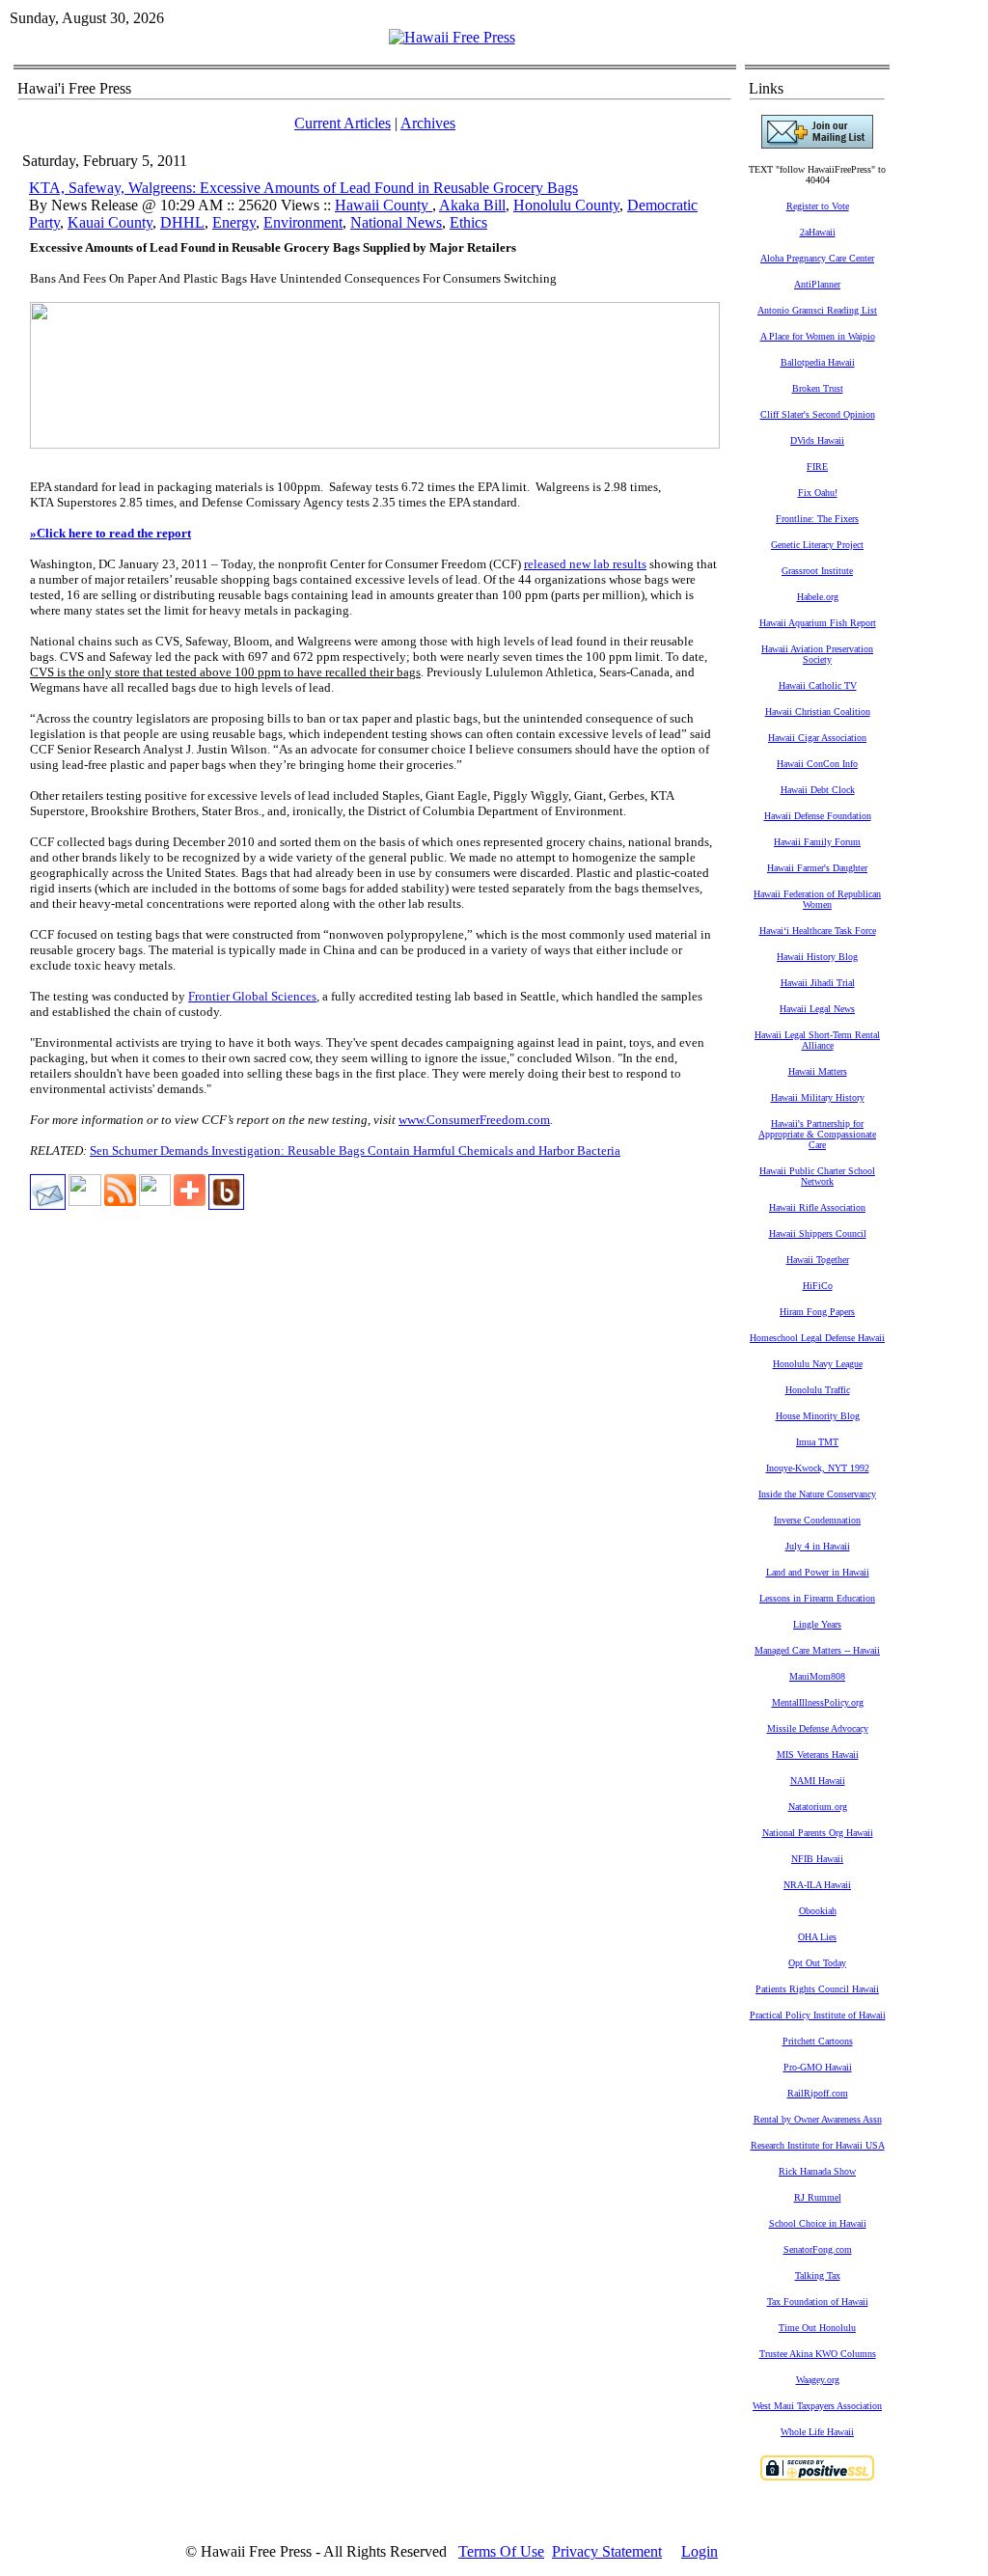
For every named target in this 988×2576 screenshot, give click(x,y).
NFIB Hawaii (817, 1859)
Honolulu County (566, 205)
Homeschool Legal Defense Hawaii (817, 1338)
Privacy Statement (607, 2551)
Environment (303, 222)
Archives (428, 123)
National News (396, 222)
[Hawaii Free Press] (452, 37)
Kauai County (110, 222)
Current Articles (343, 123)
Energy (234, 222)
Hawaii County (384, 205)
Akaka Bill (472, 205)
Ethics (468, 222)
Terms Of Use (501, 2551)
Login (700, 2551)
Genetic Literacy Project (817, 545)
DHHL (182, 222)
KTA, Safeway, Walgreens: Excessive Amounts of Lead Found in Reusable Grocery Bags (303, 188)
